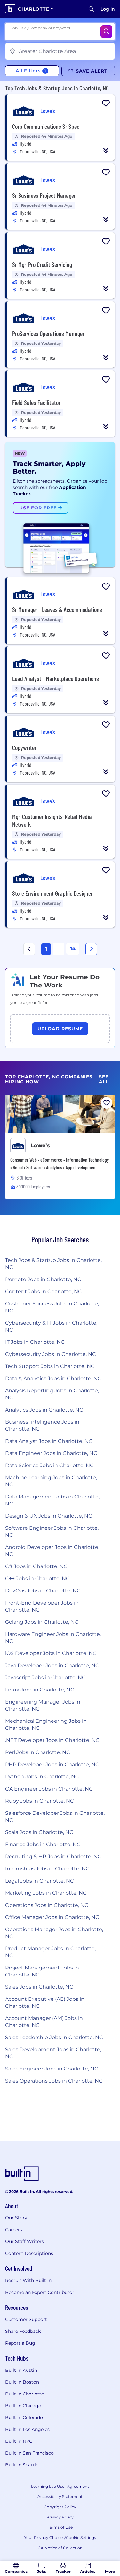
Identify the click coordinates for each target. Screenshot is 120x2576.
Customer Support (26, 2319)
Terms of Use (60, 2527)
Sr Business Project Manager (44, 195)
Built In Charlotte (24, 2394)
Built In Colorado (24, 2417)
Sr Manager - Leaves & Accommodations (57, 609)
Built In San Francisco (29, 2453)
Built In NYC (19, 2441)
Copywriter (24, 747)
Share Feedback (23, 2331)
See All (104, 1079)
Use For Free (39, 508)
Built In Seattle (22, 2465)
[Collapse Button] (106, 151)
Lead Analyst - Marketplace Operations (56, 678)
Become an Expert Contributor (40, 2292)
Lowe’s (40, 1145)
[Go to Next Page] (91, 949)
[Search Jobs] (106, 32)
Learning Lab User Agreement (60, 2486)
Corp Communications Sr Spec (46, 126)
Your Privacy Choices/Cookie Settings (60, 2537)
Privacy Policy (60, 2517)
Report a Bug (20, 2343)
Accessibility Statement (60, 2497)
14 (73, 949)
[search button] (91, 9)
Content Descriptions (29, 2253)
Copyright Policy (60, 2507)
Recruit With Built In (28, 2280)
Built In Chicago (23, 2406)
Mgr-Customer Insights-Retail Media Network (52, 820)
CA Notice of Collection (60, 2548)
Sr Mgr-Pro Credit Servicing (42, 264)
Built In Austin (21, 2370)
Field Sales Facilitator (36, 402)
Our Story (16, 2218)
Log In (108, 9)
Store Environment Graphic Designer (52, 893)
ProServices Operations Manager (48, 333)
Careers (14, 2230)
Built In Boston (22, 2382)
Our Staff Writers (24, 2241)
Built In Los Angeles (27, 2429)
